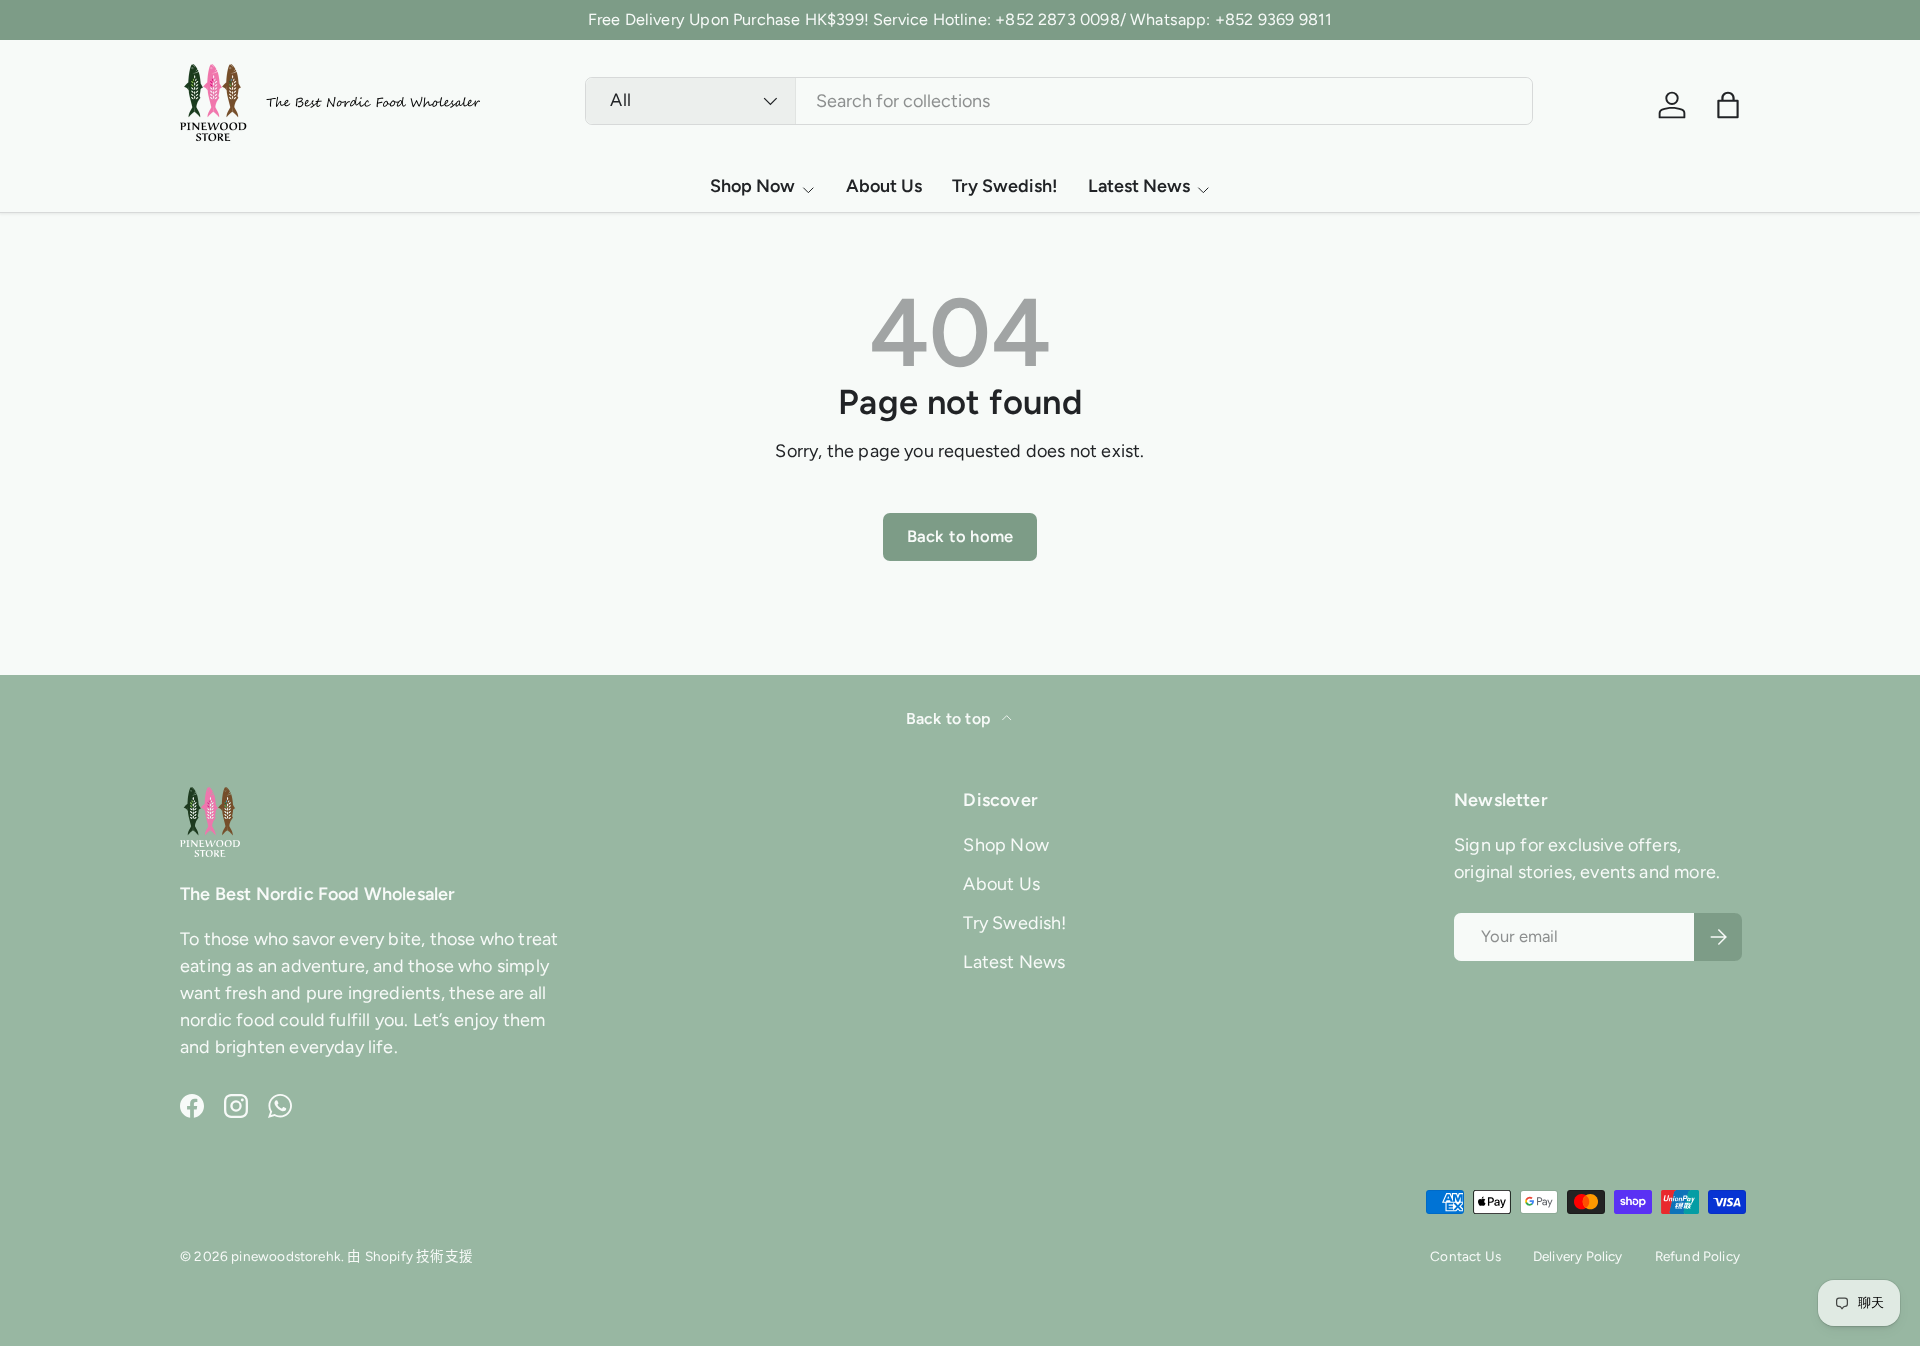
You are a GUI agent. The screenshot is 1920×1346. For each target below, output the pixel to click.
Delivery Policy (1578, 1256)
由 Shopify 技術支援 (410, 1256)
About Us (884, 186)
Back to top (950, 718)
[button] (1728, 105)
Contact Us (1465, 1256)
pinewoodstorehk (286, 1256)
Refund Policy (1697, 1256)
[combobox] (1058, 101)
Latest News (1139, 186)
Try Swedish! (1005, 186)
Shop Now (752, 186)
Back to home (960, 536)
